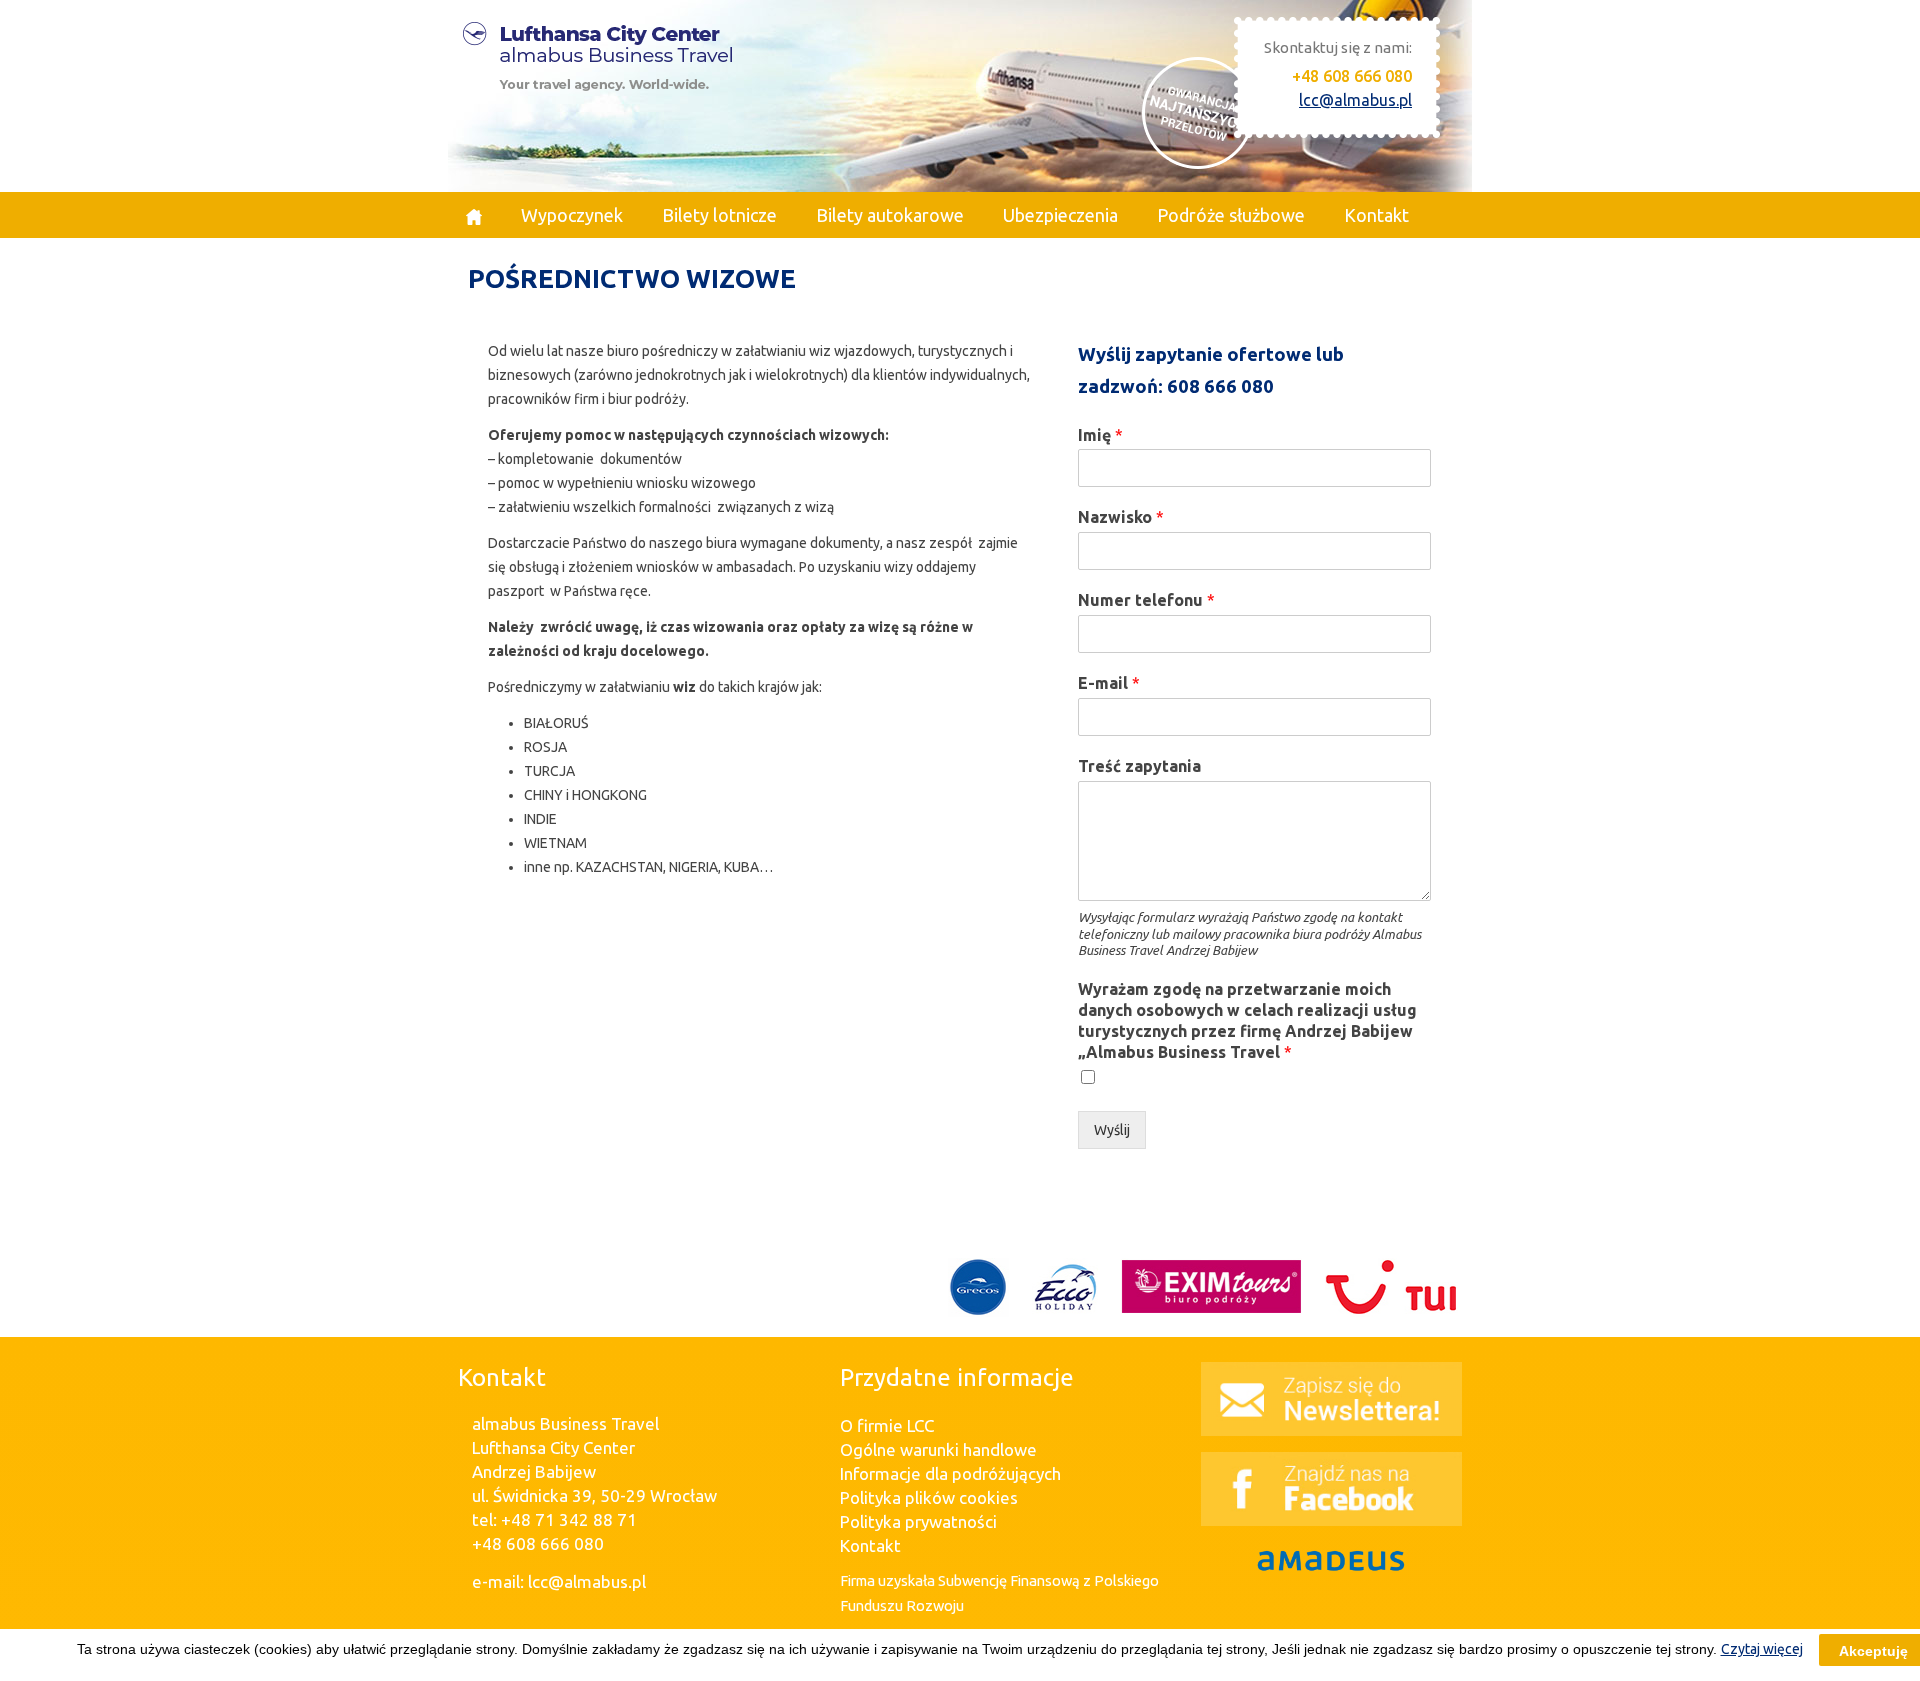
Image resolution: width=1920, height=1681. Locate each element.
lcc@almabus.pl (1355, 100)
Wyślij (1112, 1130)
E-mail (1109, 683)
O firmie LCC (887, 1425)
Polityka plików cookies (929, 1497)
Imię (1100, 435)
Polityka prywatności (918, 1521)
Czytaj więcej (1762, 1649)
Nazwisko (1121, 517)
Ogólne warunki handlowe (938, 1449)
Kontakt (870, 1545)
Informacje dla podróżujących (950, 1473)
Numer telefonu (1146, 600)
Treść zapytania (1139, 766)
